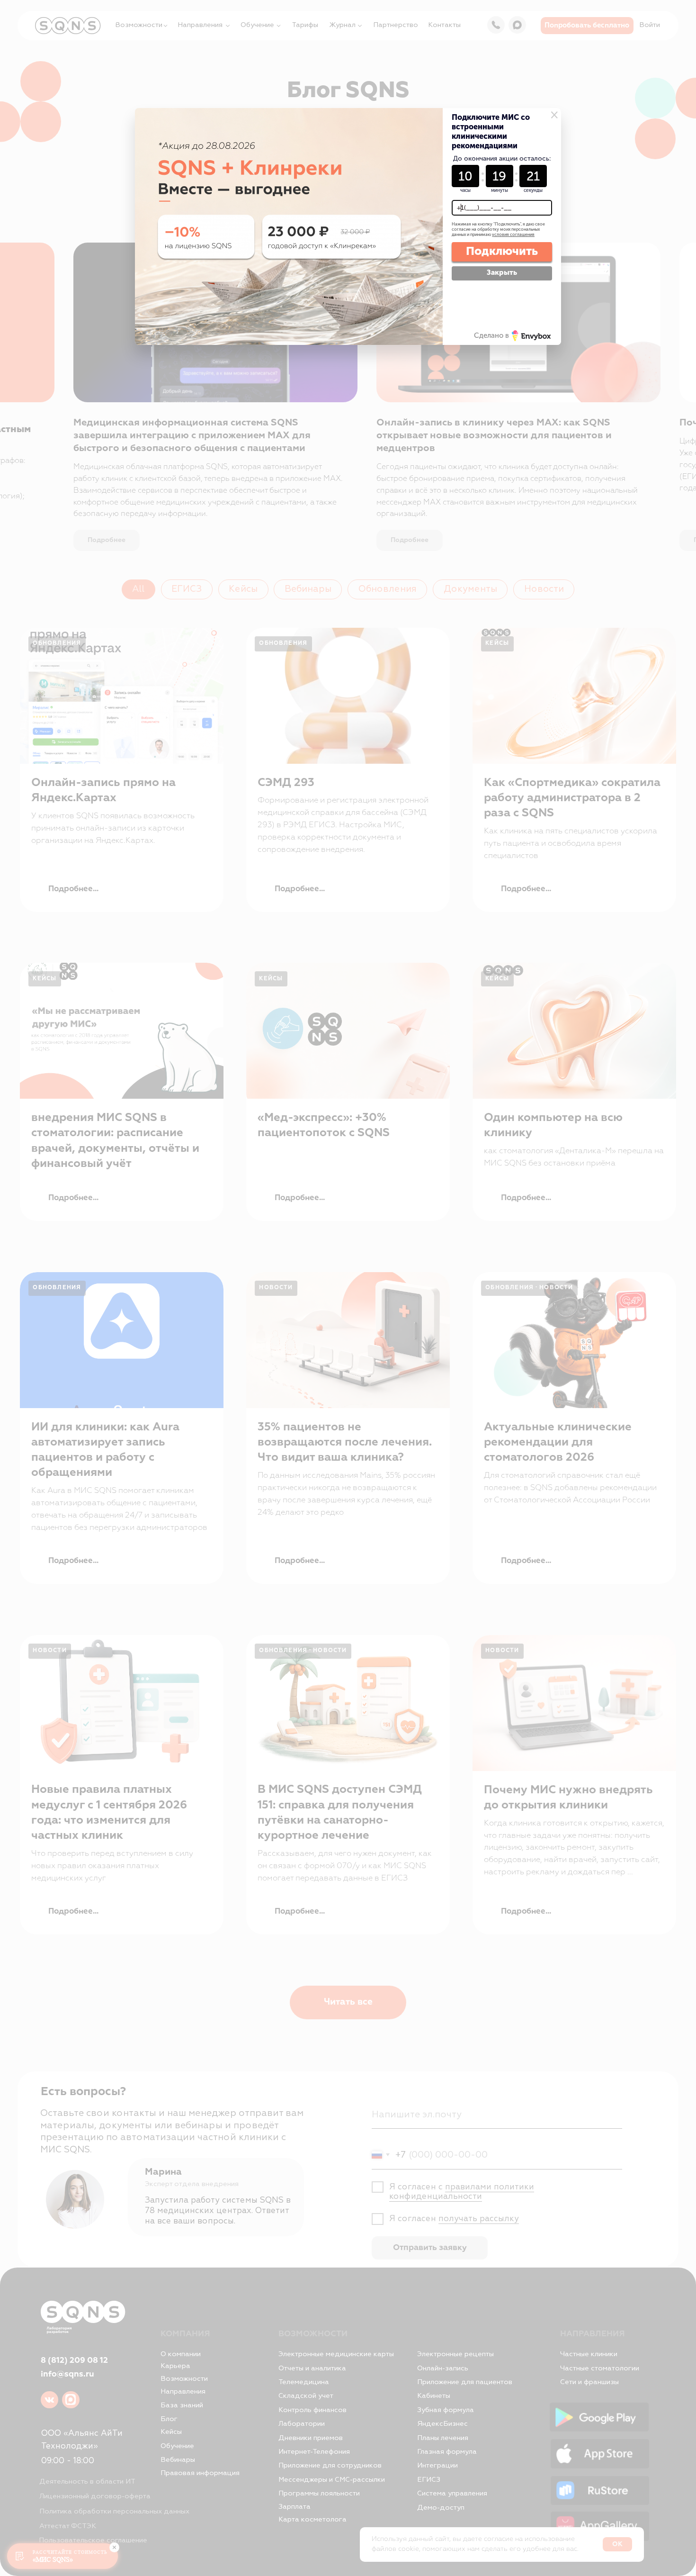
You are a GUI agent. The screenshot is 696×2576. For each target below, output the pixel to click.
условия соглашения (513, 235)
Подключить (502, 251)
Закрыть (502, 272)
